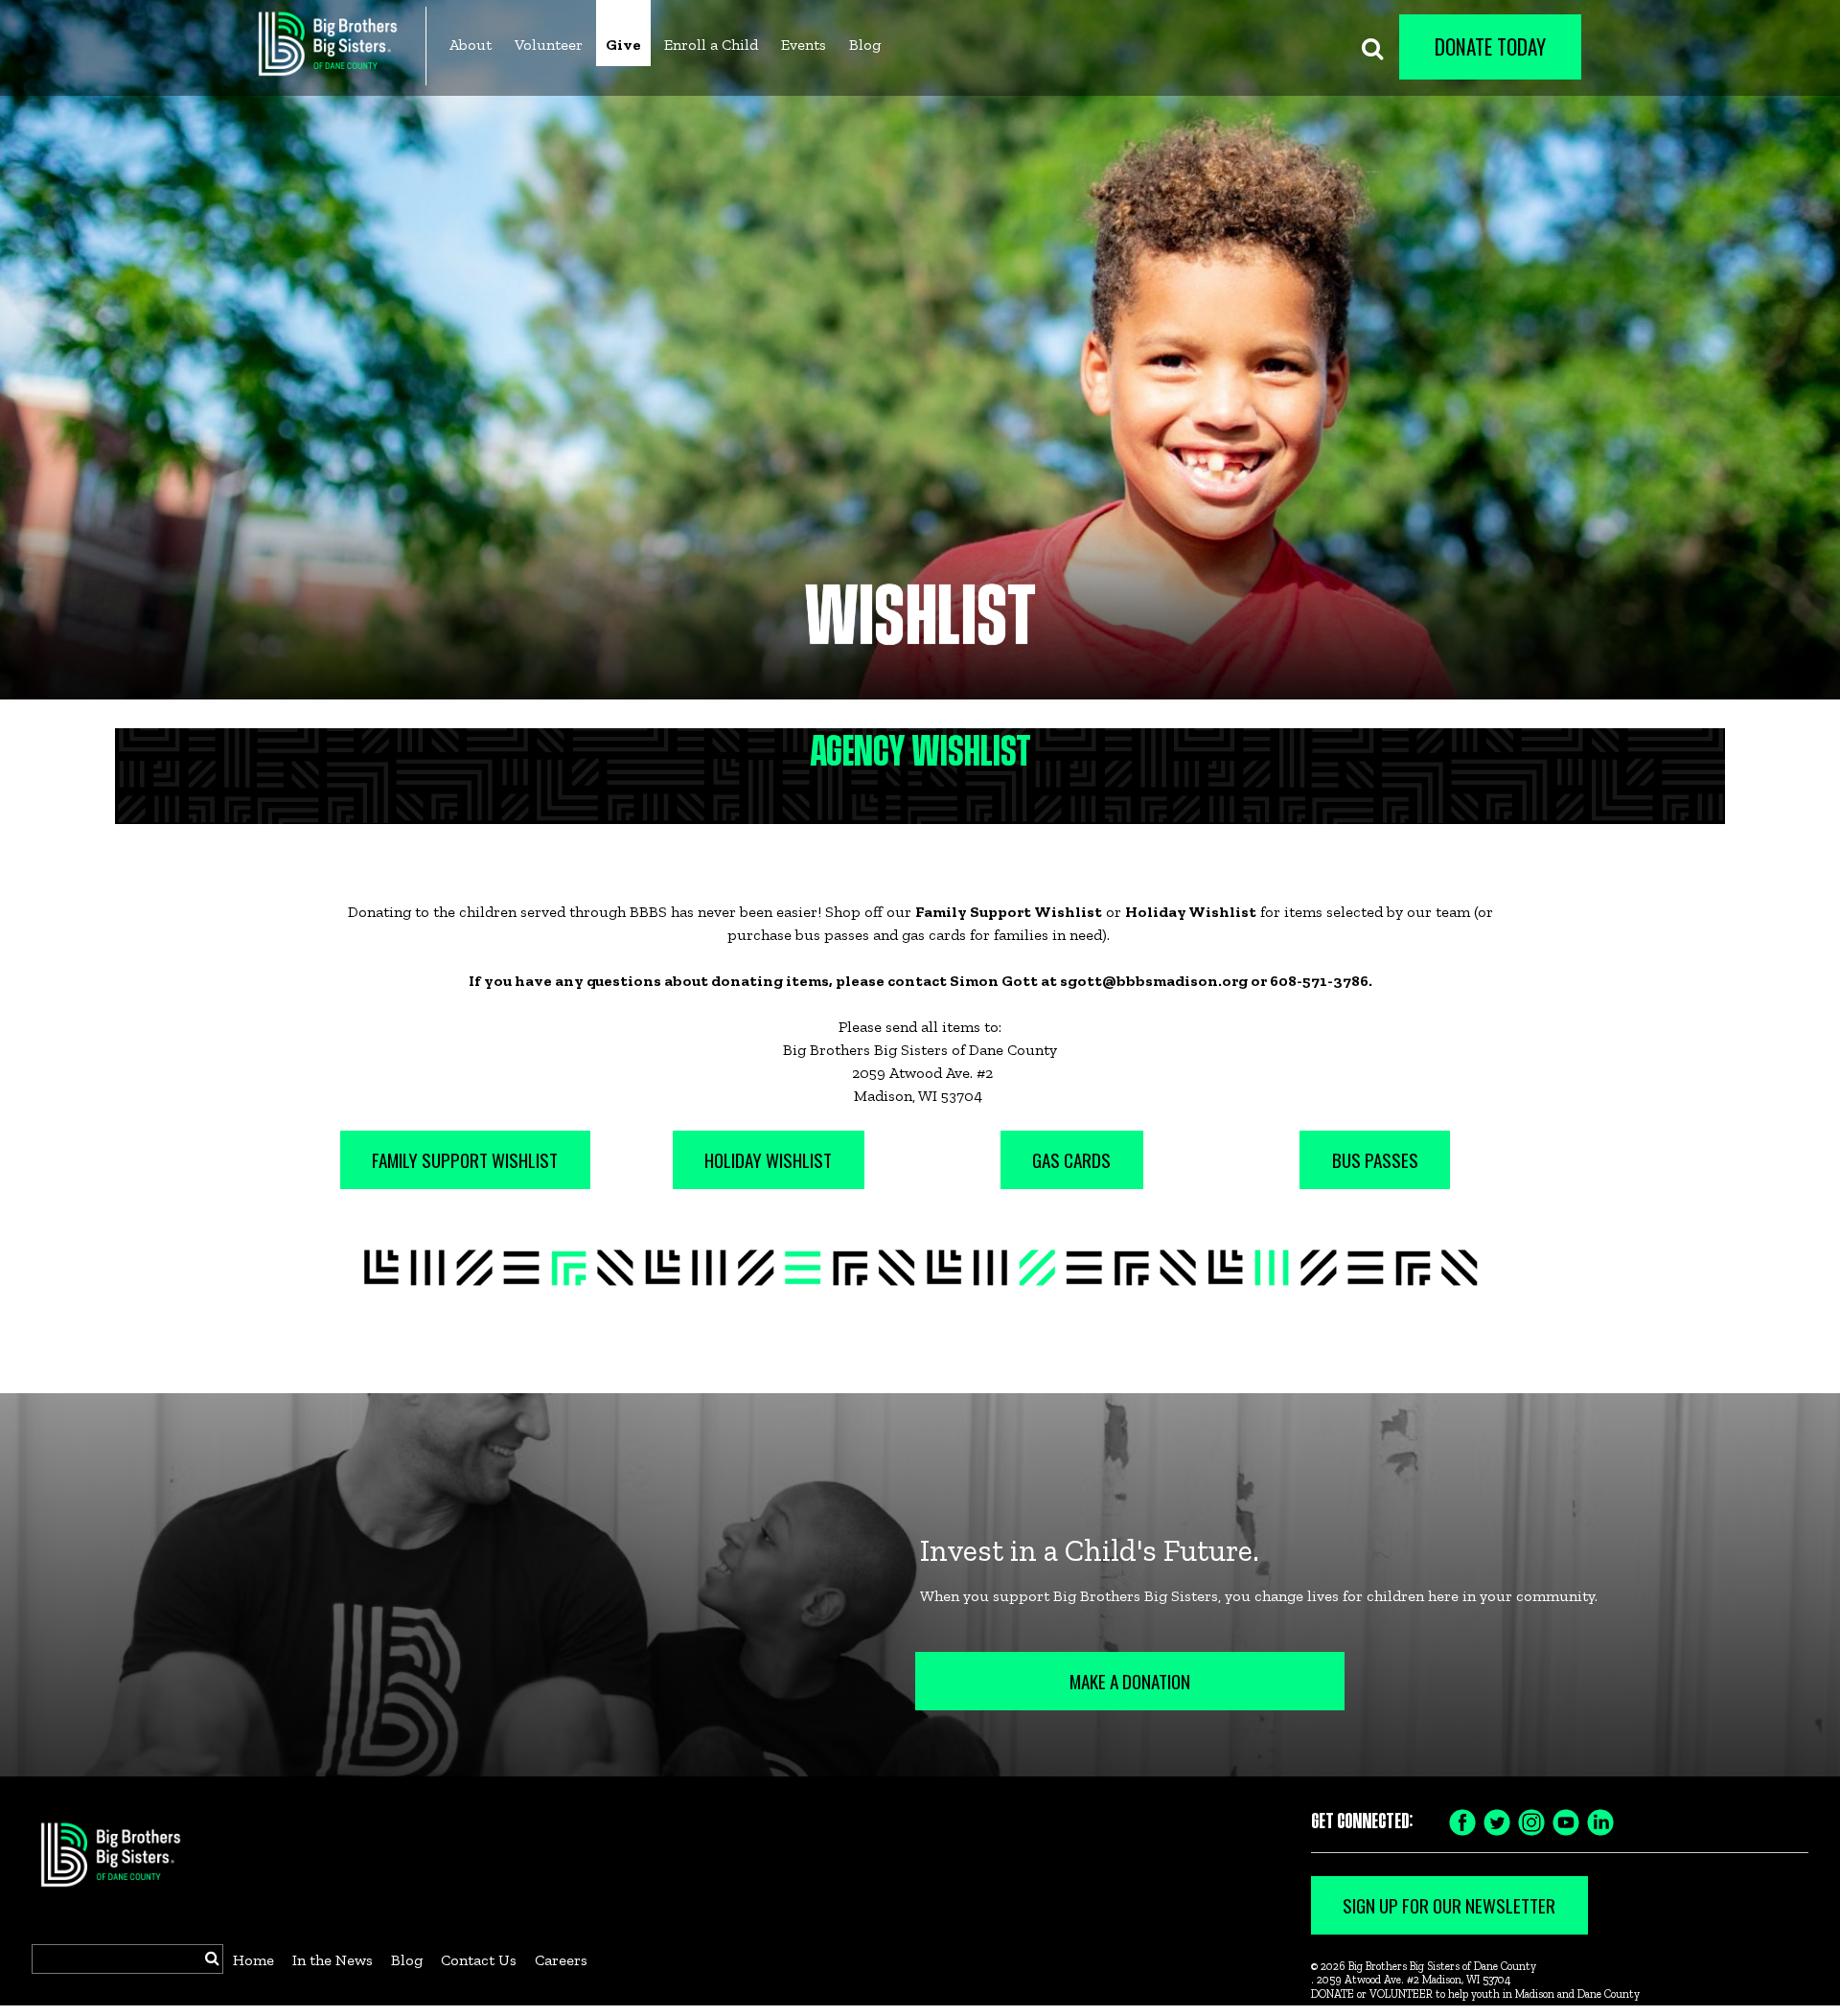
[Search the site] (1372, 46)
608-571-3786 (1319, 981)
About (471, 45)
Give (623, 45)
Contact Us (479, 1960)
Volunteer (549, 45)
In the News (333, 1960)
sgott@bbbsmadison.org (1154, 981)
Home (253, 1960)
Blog (865, 45)
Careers (561, 1960)
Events (804, 45)
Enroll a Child (711, 45)
